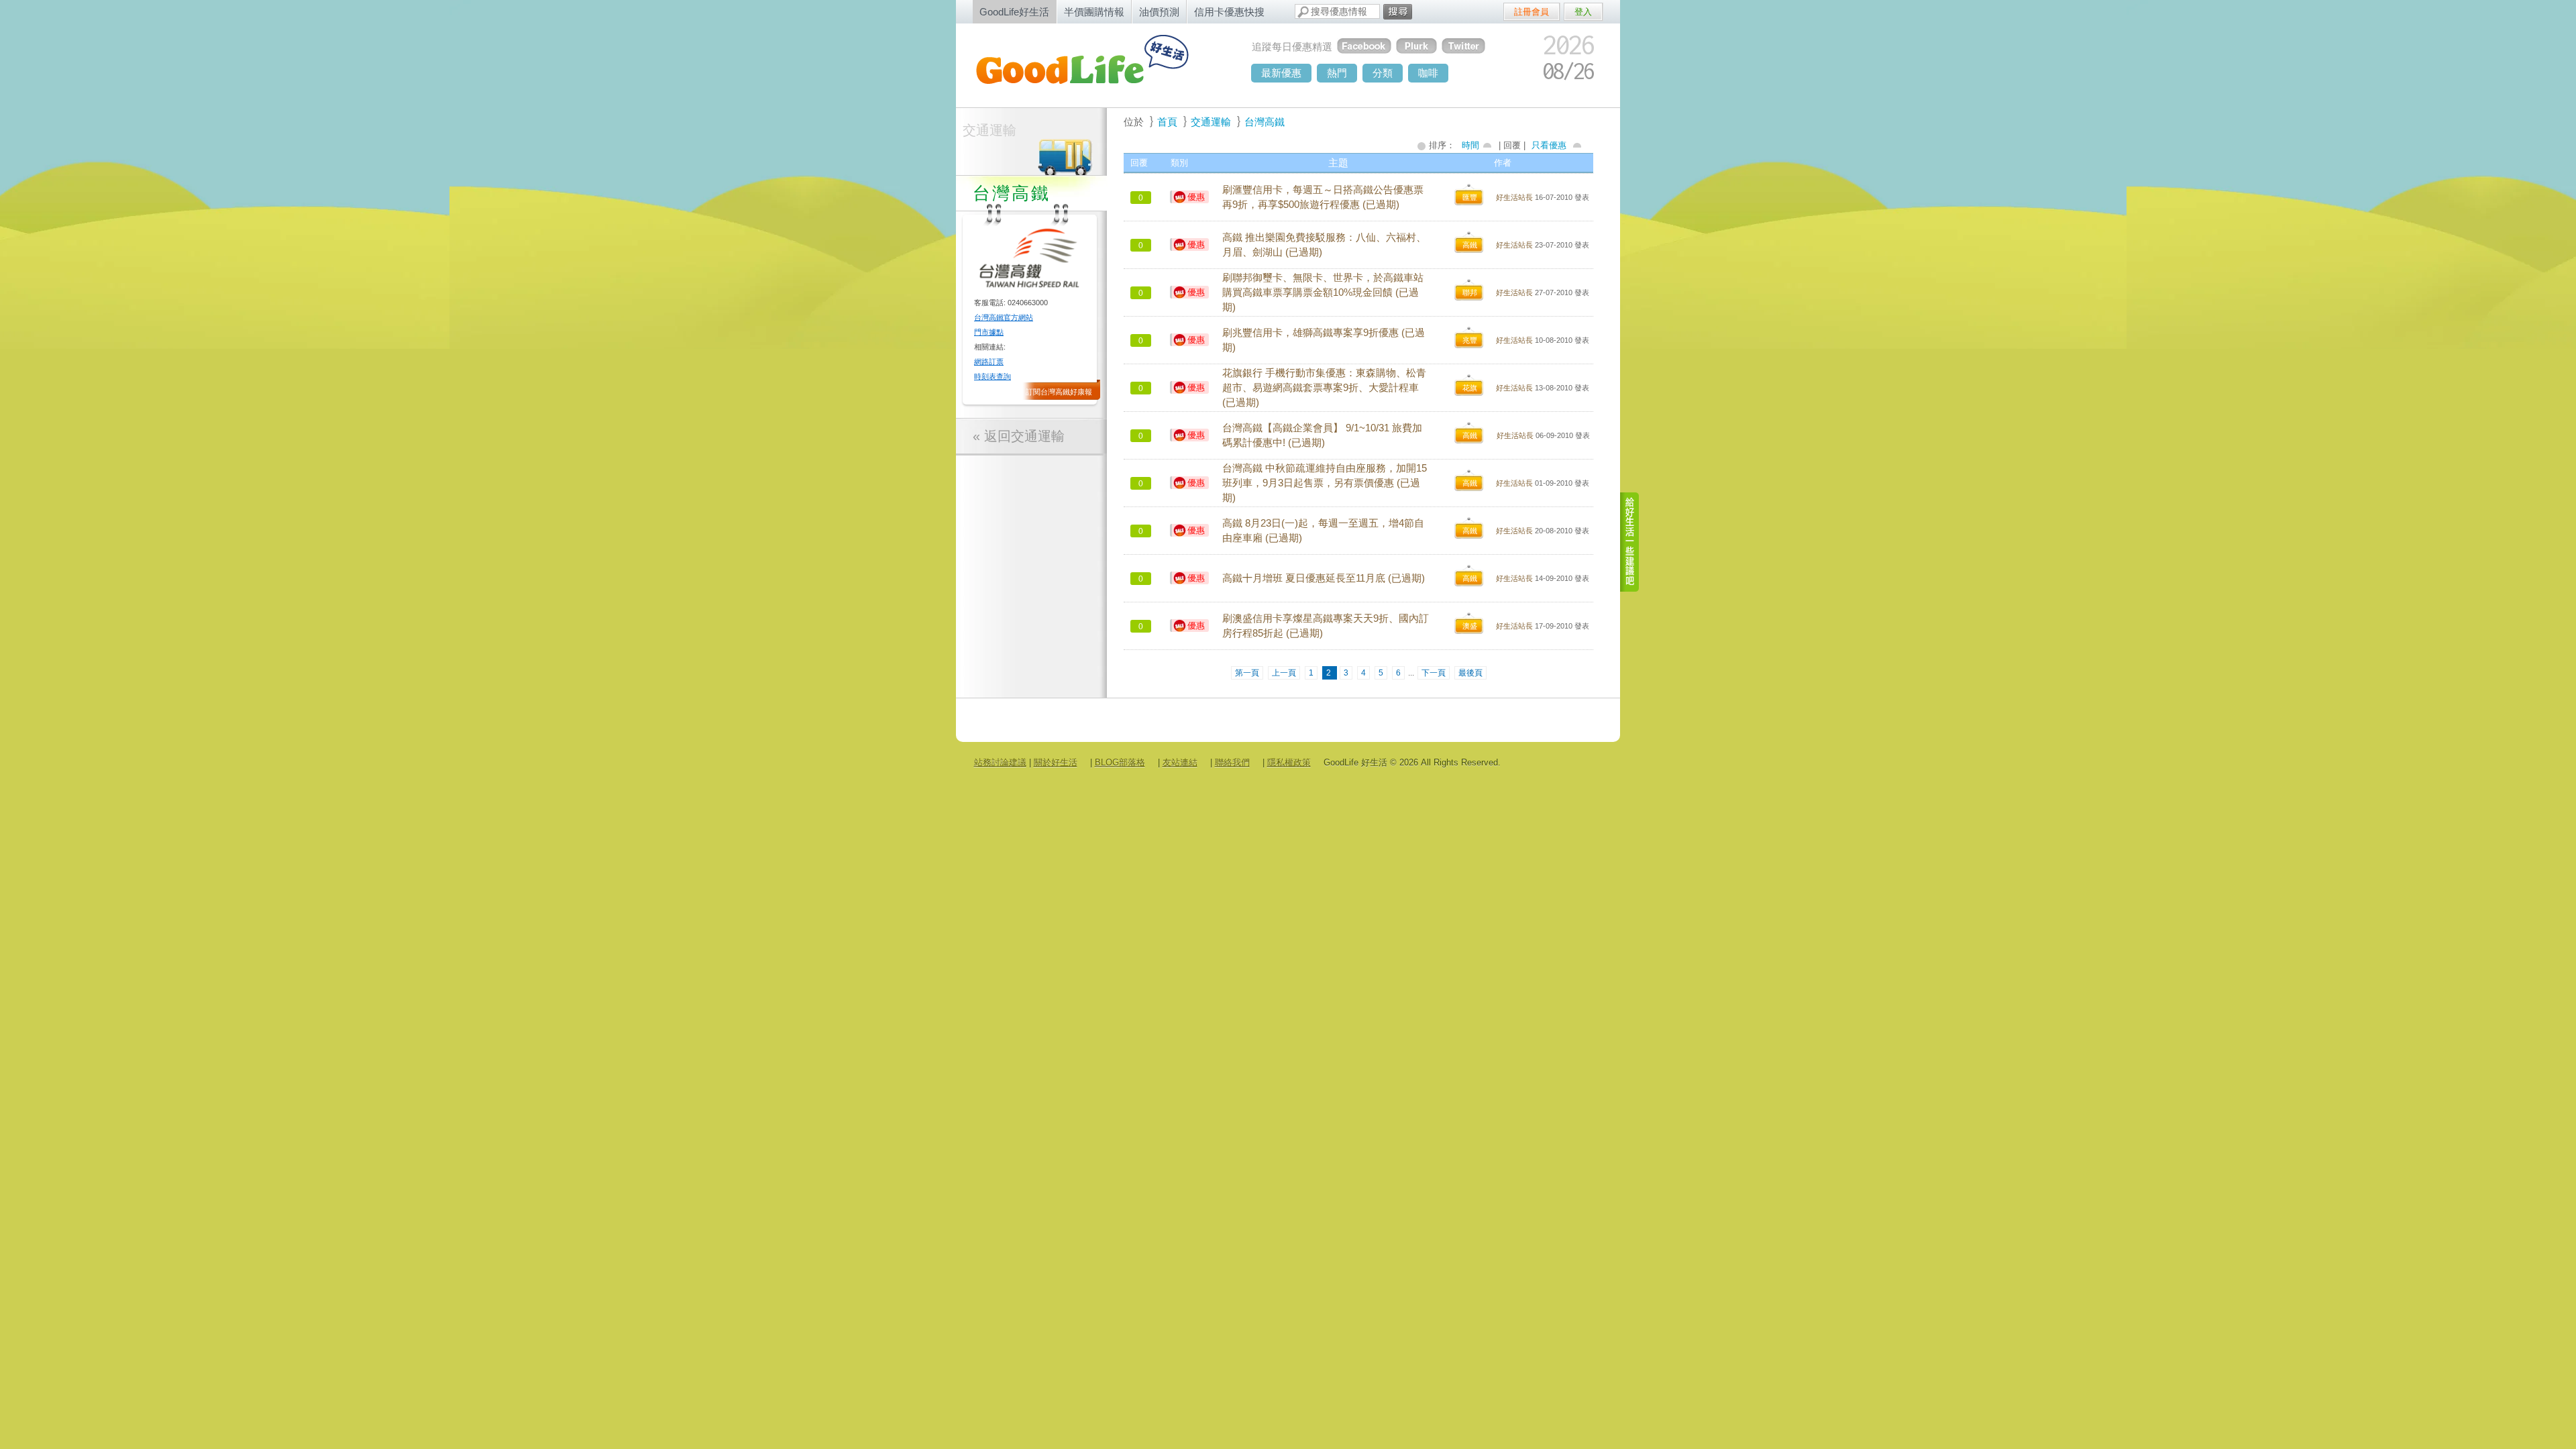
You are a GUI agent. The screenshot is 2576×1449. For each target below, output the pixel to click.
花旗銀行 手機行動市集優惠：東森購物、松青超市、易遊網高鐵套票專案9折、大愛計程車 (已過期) (1324, 388)
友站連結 (1180, 762)
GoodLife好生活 (1014, 12)
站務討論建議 (1000, 762)
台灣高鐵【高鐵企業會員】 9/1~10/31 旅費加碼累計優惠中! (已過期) (1322, 435)
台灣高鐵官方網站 (1004, 317)
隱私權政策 (1289, 762)
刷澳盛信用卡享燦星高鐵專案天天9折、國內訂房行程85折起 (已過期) (1326, 626)
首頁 (1167, 122)
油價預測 (1159, 12)
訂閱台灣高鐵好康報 (1059, 392)
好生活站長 (1514, 197)
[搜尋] (1398, 12)
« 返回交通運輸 (1019, 436)
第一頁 (1247, 673)
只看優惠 (1549, 145)
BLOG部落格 (1120, 762)
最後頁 (1470, 673)
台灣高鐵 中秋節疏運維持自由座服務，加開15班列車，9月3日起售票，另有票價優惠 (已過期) (1325, 483)
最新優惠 (1281, 73)
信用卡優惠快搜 (1229, 12)
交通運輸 (989, 130)
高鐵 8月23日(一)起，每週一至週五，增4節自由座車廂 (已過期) (1323, 531)
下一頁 (1434, 673)
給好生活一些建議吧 (1630, 542)
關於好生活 (1056, 762)
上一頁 (1284, 673)
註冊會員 (1532, 12)
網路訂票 (989, 362)
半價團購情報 (1094, 12)
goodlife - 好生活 (1097, 64)
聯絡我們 (1232, 762)
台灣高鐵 (1265, 122)
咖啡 (1428, 73)
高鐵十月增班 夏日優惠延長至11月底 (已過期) (1324, 578)
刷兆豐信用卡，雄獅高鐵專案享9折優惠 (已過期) (1324, 340)
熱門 (1337, 73)
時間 (1470, 145)
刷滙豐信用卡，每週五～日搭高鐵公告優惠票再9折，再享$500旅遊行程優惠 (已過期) (1323, 197)
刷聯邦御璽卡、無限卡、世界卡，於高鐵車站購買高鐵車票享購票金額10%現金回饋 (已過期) (1323, 292)
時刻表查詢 (992, 376)
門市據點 (989, 332)
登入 (1583, 12)
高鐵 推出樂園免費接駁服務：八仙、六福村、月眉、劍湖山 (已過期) (1324, 245)
